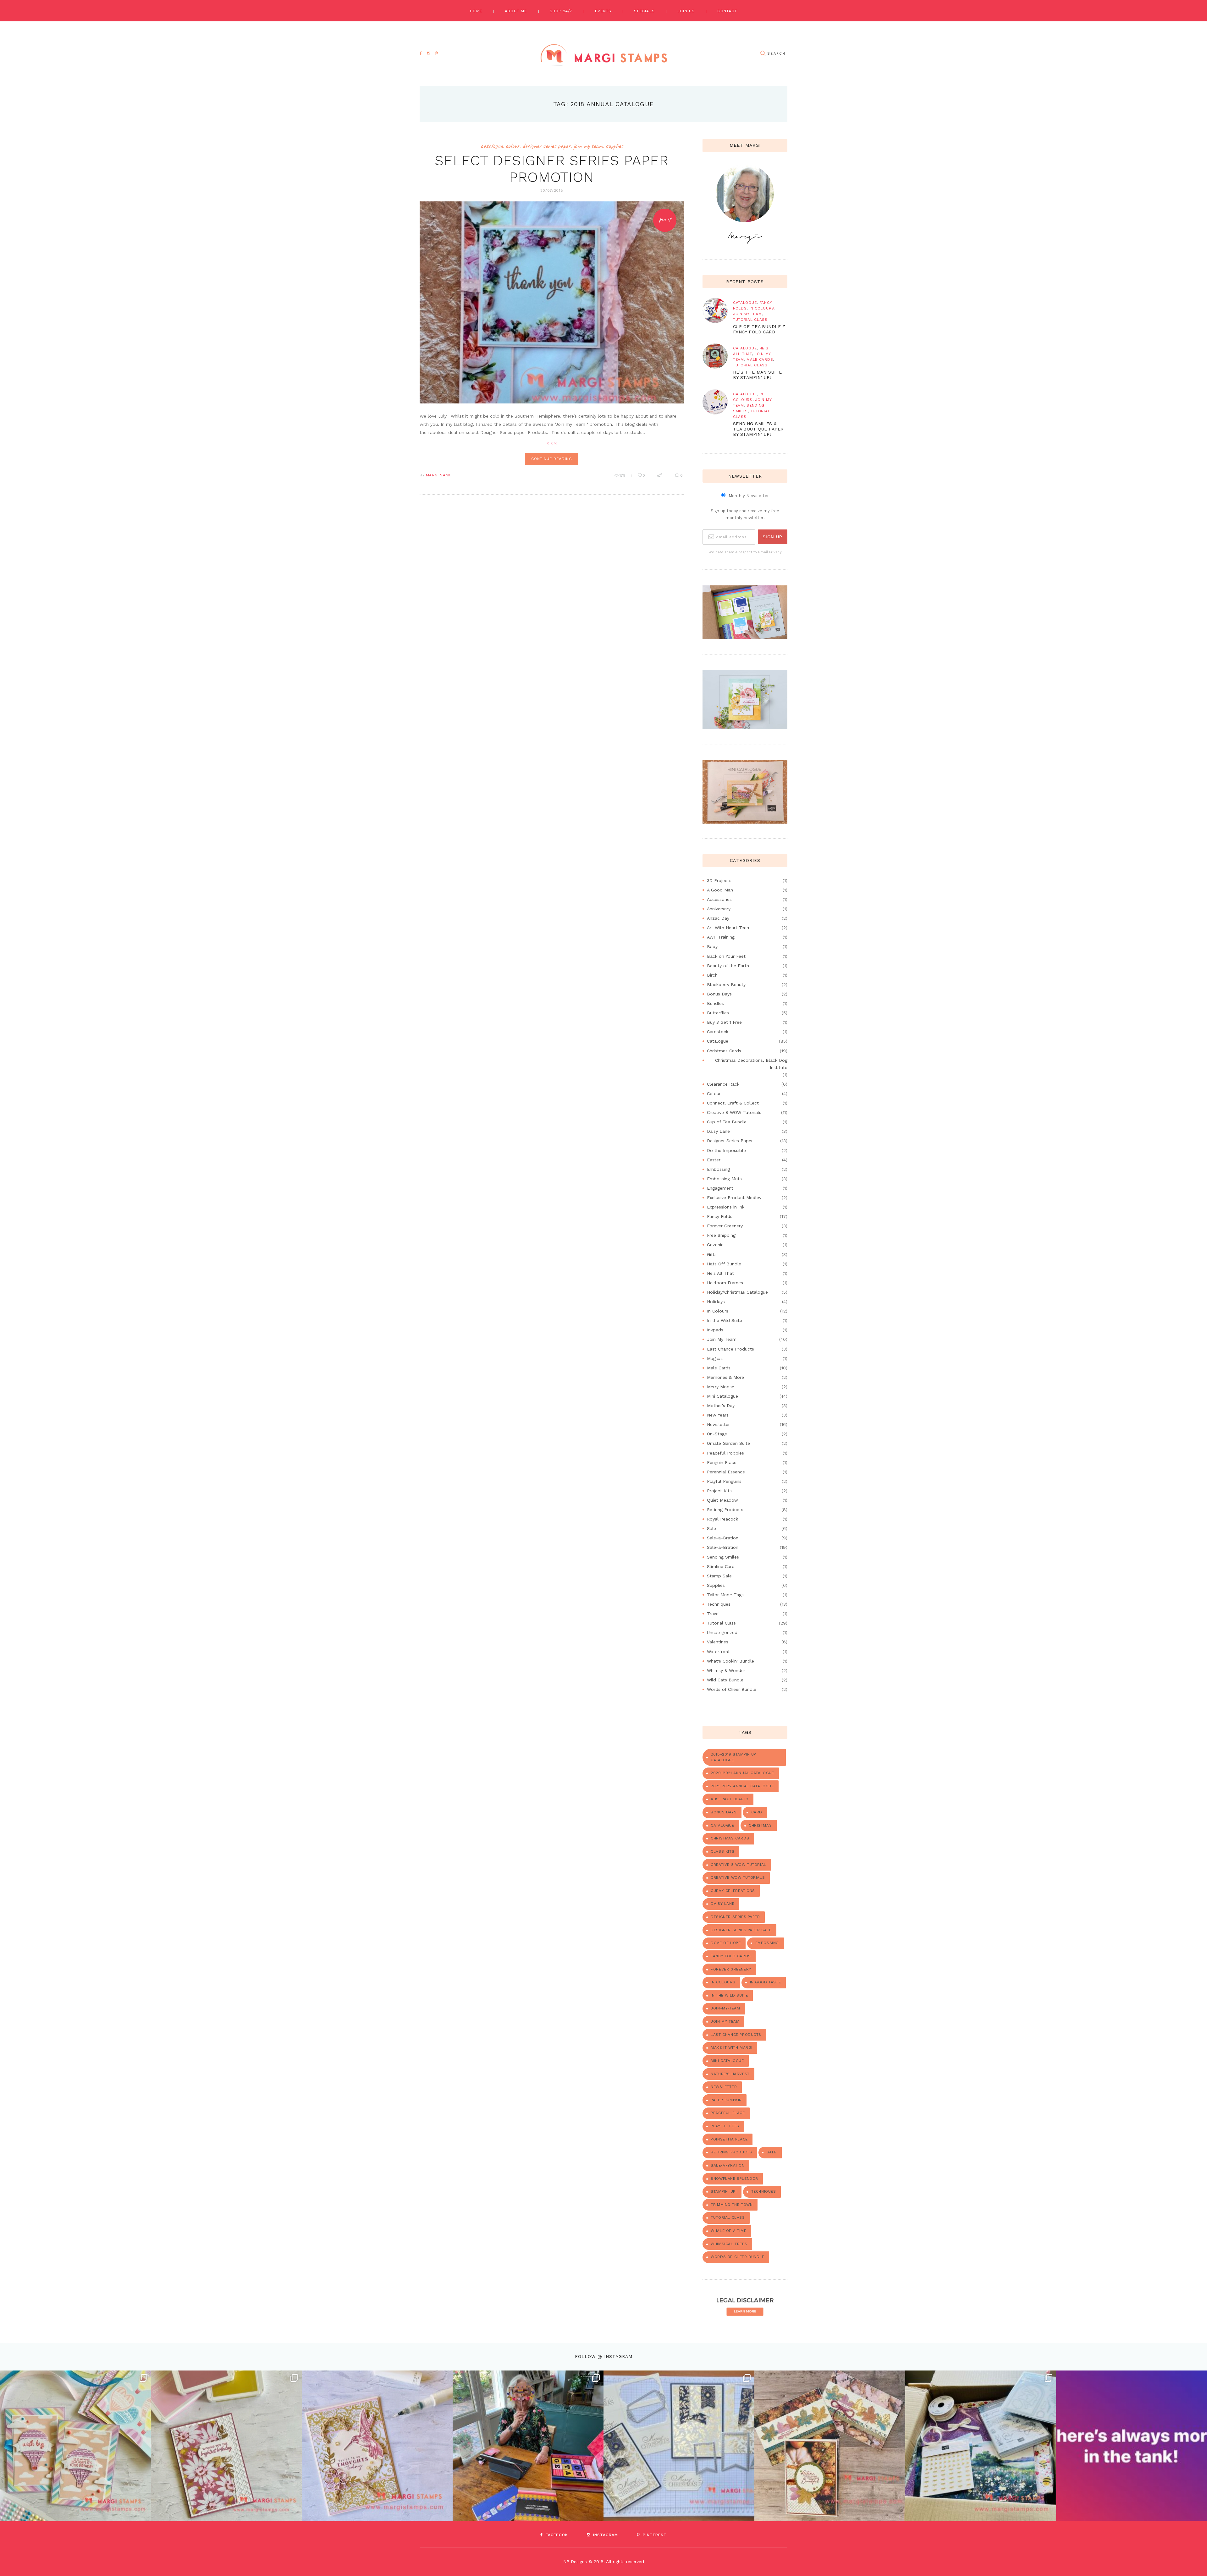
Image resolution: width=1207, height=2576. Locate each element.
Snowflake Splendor (734, 2179)
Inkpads (715, 1330)
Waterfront (718, 1652)
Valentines (718, 1642)
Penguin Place (722, 1462)
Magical (715, 1358)
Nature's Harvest (730, 2074)
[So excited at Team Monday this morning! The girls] (981, 2446)
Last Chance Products (730, 1349)
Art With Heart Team (729, 928)
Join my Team (725, 2021)
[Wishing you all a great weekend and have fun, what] (1132, 2446)
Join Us (686, 11)
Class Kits (722, 1851)
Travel (713, 1614)
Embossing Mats (724, 1179)
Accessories (719, 899)
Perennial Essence (726, 1472)
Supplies (614, 146)
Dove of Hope (726, 1943)
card (757, 1812)
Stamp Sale (719, 1576)
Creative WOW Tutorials (738, 1877)
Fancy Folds (720, 1216)
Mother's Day (721, 1406)
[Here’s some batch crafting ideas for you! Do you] (679, 2446)
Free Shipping (721, 1235)
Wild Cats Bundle (725, 1680)
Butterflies (718, 1013)
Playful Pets (725, 2126)
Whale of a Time (728, 2231)
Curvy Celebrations (733, 1891)
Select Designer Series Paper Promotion (551, 169)
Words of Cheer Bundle (732, 1689)
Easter (714, 1160)
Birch (712, 975)
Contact (727, 11)
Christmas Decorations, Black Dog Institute (751, 1064)
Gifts (712, 1254)
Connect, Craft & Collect (733, 1103)
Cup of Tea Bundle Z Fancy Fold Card (759, 329)
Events (603, 11)
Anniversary (719, 909)
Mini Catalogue (722, 1396)
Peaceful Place (728, 2113)
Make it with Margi (732, 2047)
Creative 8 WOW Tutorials (734, 1112)
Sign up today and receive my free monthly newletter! (745, 514)
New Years (718, 1415)
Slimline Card (721, 1566)
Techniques (719, 1604)
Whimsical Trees (729, 2244)
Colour (512, 146)
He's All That (720, 1273)
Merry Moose (721, 1387)
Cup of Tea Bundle (727, 1122)
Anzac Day (718, 918)
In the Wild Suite (725, 1320)
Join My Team (588, 146)
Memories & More (725, 1377)
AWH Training (721, 937)
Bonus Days (719, 994)
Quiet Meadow (722, 1500)
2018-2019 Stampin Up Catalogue (733, 1757)
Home (476, 11)
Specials (644, 11)
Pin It (665, 219)
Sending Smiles (723, 1557)
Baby (712, 946)
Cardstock (718, 1032)
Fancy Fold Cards (731, 1956)
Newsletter (718, 1424)
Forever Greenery (725, 1226)
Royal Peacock (722, 1519)
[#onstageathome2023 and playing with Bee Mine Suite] (528, 2446)
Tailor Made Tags (725, 1595)
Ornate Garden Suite (728, 1443)
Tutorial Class (750, 320)
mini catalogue (727, 2061)
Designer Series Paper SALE (741, 1930)
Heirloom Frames (725, 1283)
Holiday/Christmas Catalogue (737, 1292)
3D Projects (719, 880)
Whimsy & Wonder (726, 1670)
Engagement (720, 1188)
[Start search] (763, 54)
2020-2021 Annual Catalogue (742, 1773)
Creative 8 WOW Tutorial (739, 1865)
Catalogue (492, 146)
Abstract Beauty (730, 1799)
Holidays (716, 1302)
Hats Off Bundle (724, 1264)
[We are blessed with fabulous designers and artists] (226, 2446)
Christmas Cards (724, 1051)
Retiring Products (725, 1510)
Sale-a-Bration (723, 1538)
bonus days (724, 1812)
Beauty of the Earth (728, 966)
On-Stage (717, 1434)
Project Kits (719, 1491)
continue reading (551, 459)
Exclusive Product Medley (734, 1198)
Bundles (715, 1003)
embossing (767, 1943)
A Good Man (720, 890)
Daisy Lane (718, 1131)
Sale (711, 1528)
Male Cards (760, 359)
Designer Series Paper (546, 146)
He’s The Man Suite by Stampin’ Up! (758, 375)
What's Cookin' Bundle (730, 1661)
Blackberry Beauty (726, 984)
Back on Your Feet (726, 956)
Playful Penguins (724, 1481)
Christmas (760, 1825)
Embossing (718, 1169)
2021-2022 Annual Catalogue (742, 1786)
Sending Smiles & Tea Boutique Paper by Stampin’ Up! (758, 429)
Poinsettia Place (729, 2139)
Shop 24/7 (561, 11)
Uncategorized (722, 1632)
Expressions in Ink (726, 1207)
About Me (516, 11)
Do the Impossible (726, 1150)
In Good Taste (766, 1982)
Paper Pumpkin (726, 2100)
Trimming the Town (732, 2205)
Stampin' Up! (724, 2191)
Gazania (715, 1245)
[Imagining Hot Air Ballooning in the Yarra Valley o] (75, 2446)
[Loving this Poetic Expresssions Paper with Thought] (377, 2446)
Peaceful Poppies (725, 1453)
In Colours (762, 308)
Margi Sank (438, 475)
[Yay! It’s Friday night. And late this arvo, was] (830, 2446)
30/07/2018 (552, 190)
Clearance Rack (723, 1084)
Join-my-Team (725, 2008)
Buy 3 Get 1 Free (724, 1022)
